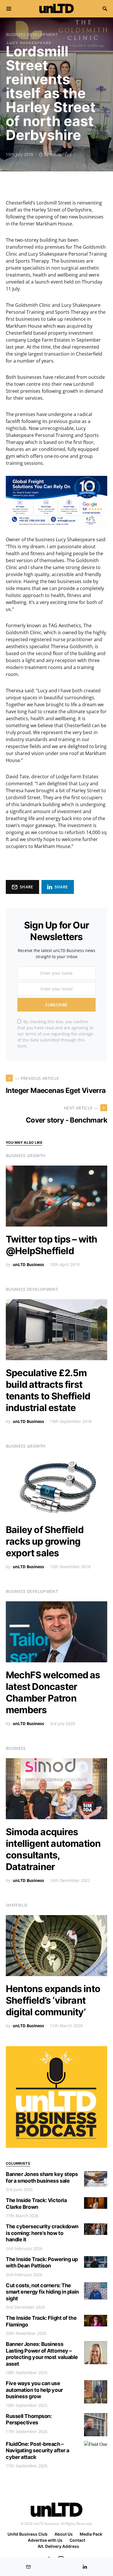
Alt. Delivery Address (58, 2546)
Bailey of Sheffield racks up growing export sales (45, 1541)
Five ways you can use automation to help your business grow (34, 2390)
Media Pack (91, 2534)
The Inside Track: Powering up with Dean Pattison (42, 2263)
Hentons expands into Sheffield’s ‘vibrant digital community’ (53, 2000)
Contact (77, 2540)
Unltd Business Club (28, 2534)
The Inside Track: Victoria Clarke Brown (36, 2204)
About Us (64, 2534)
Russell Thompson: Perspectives (29, 2419)
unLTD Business (28, 1264)
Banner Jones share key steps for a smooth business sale (42, 2177)
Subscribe (56, 1005)
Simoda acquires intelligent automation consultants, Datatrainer (53, 1849)
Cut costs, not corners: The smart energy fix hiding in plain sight (42, 2292)
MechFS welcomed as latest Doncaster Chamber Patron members (53, 1692)
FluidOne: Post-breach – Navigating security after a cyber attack (38, 2450)
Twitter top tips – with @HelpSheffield (52, 1245)
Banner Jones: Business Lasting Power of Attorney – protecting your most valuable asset (42, 2354)
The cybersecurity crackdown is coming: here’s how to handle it (42, 2233)
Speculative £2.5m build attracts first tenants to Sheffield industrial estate (48, 1390)
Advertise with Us (45, 2540)
